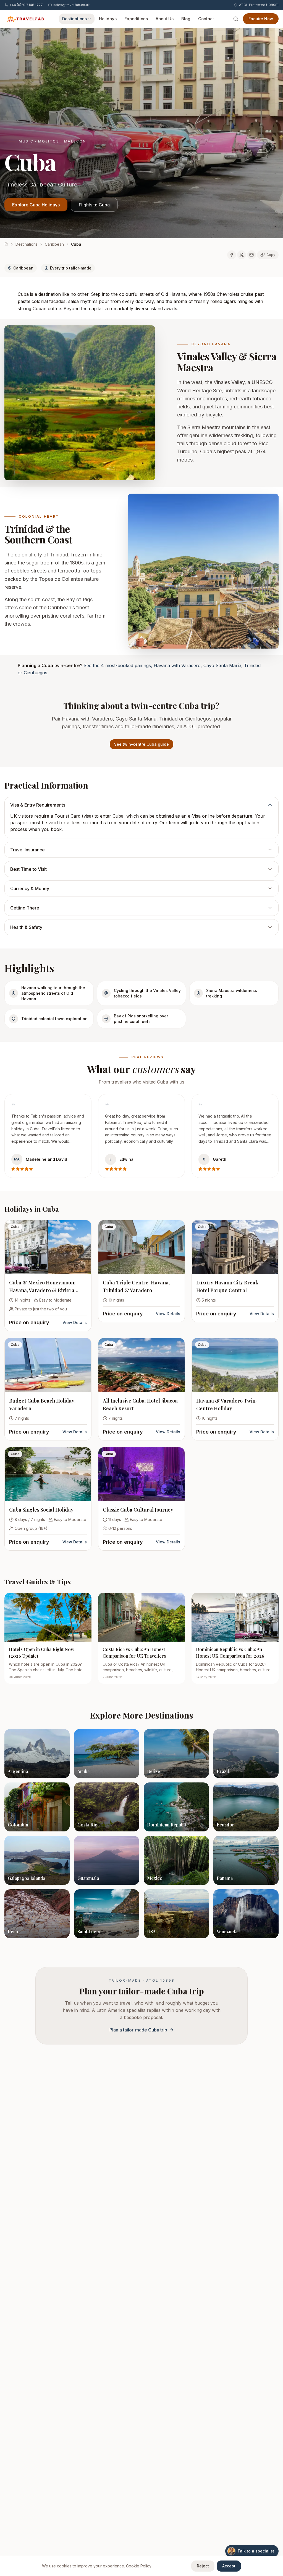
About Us (165, 19)
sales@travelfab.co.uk (72, 5)
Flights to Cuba (94, 205)
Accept (229, 2566)
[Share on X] (242, 255)
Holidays (108, 19)
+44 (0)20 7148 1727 (26, 5)
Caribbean (54, 244)
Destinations (74, 19)
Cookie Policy (139, 2566)
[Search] (236, 19)
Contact (206, 19)
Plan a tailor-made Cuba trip (138, 2030)
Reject (203, 2566)
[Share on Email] (251, 255)
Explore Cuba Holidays (36, 205)
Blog (186, 19)
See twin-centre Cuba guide (141, 744)
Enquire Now (261, 19)
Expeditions (136, 19)
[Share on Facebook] (232, 255)
